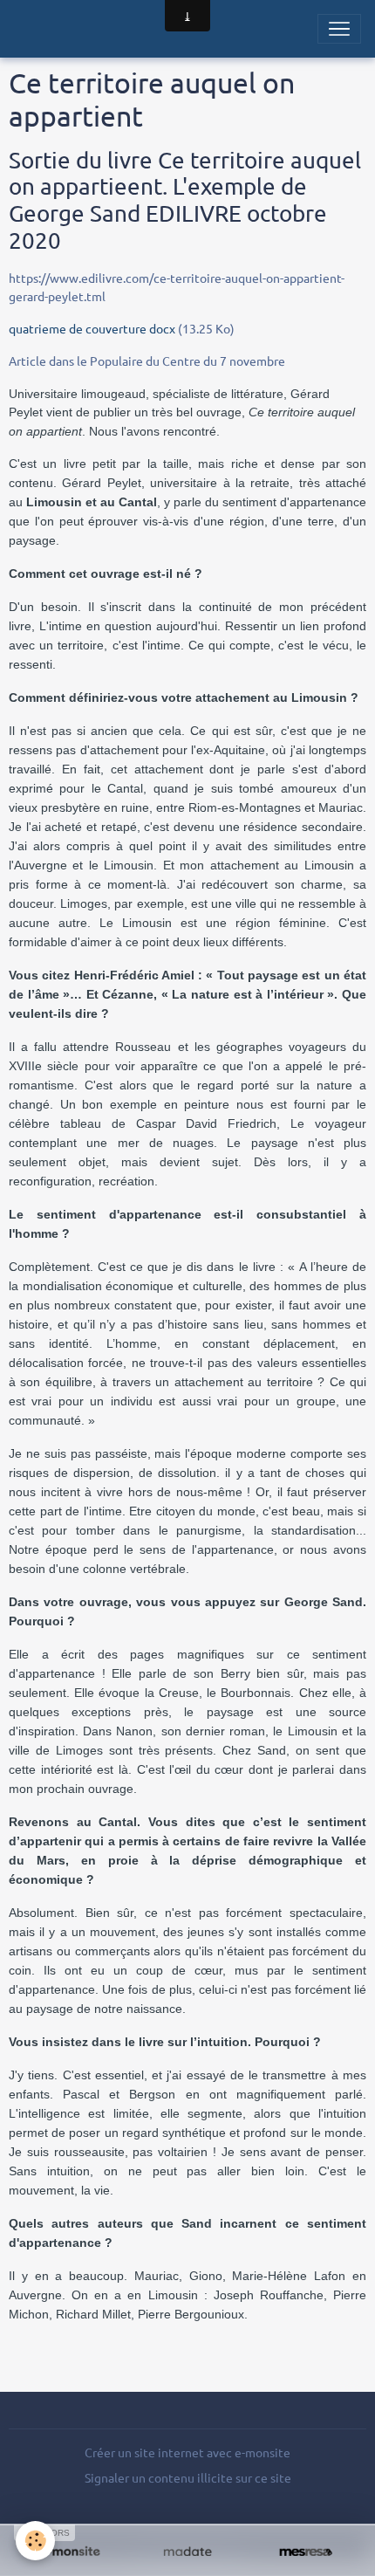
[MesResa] (306, 2552)
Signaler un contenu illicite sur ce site (188, 2477)
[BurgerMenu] (339, 29)
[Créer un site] (69, 2552)
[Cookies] (35, 2541)
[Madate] (187, 2552)
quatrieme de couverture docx (92, 328)
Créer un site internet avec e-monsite (187, 2452)
